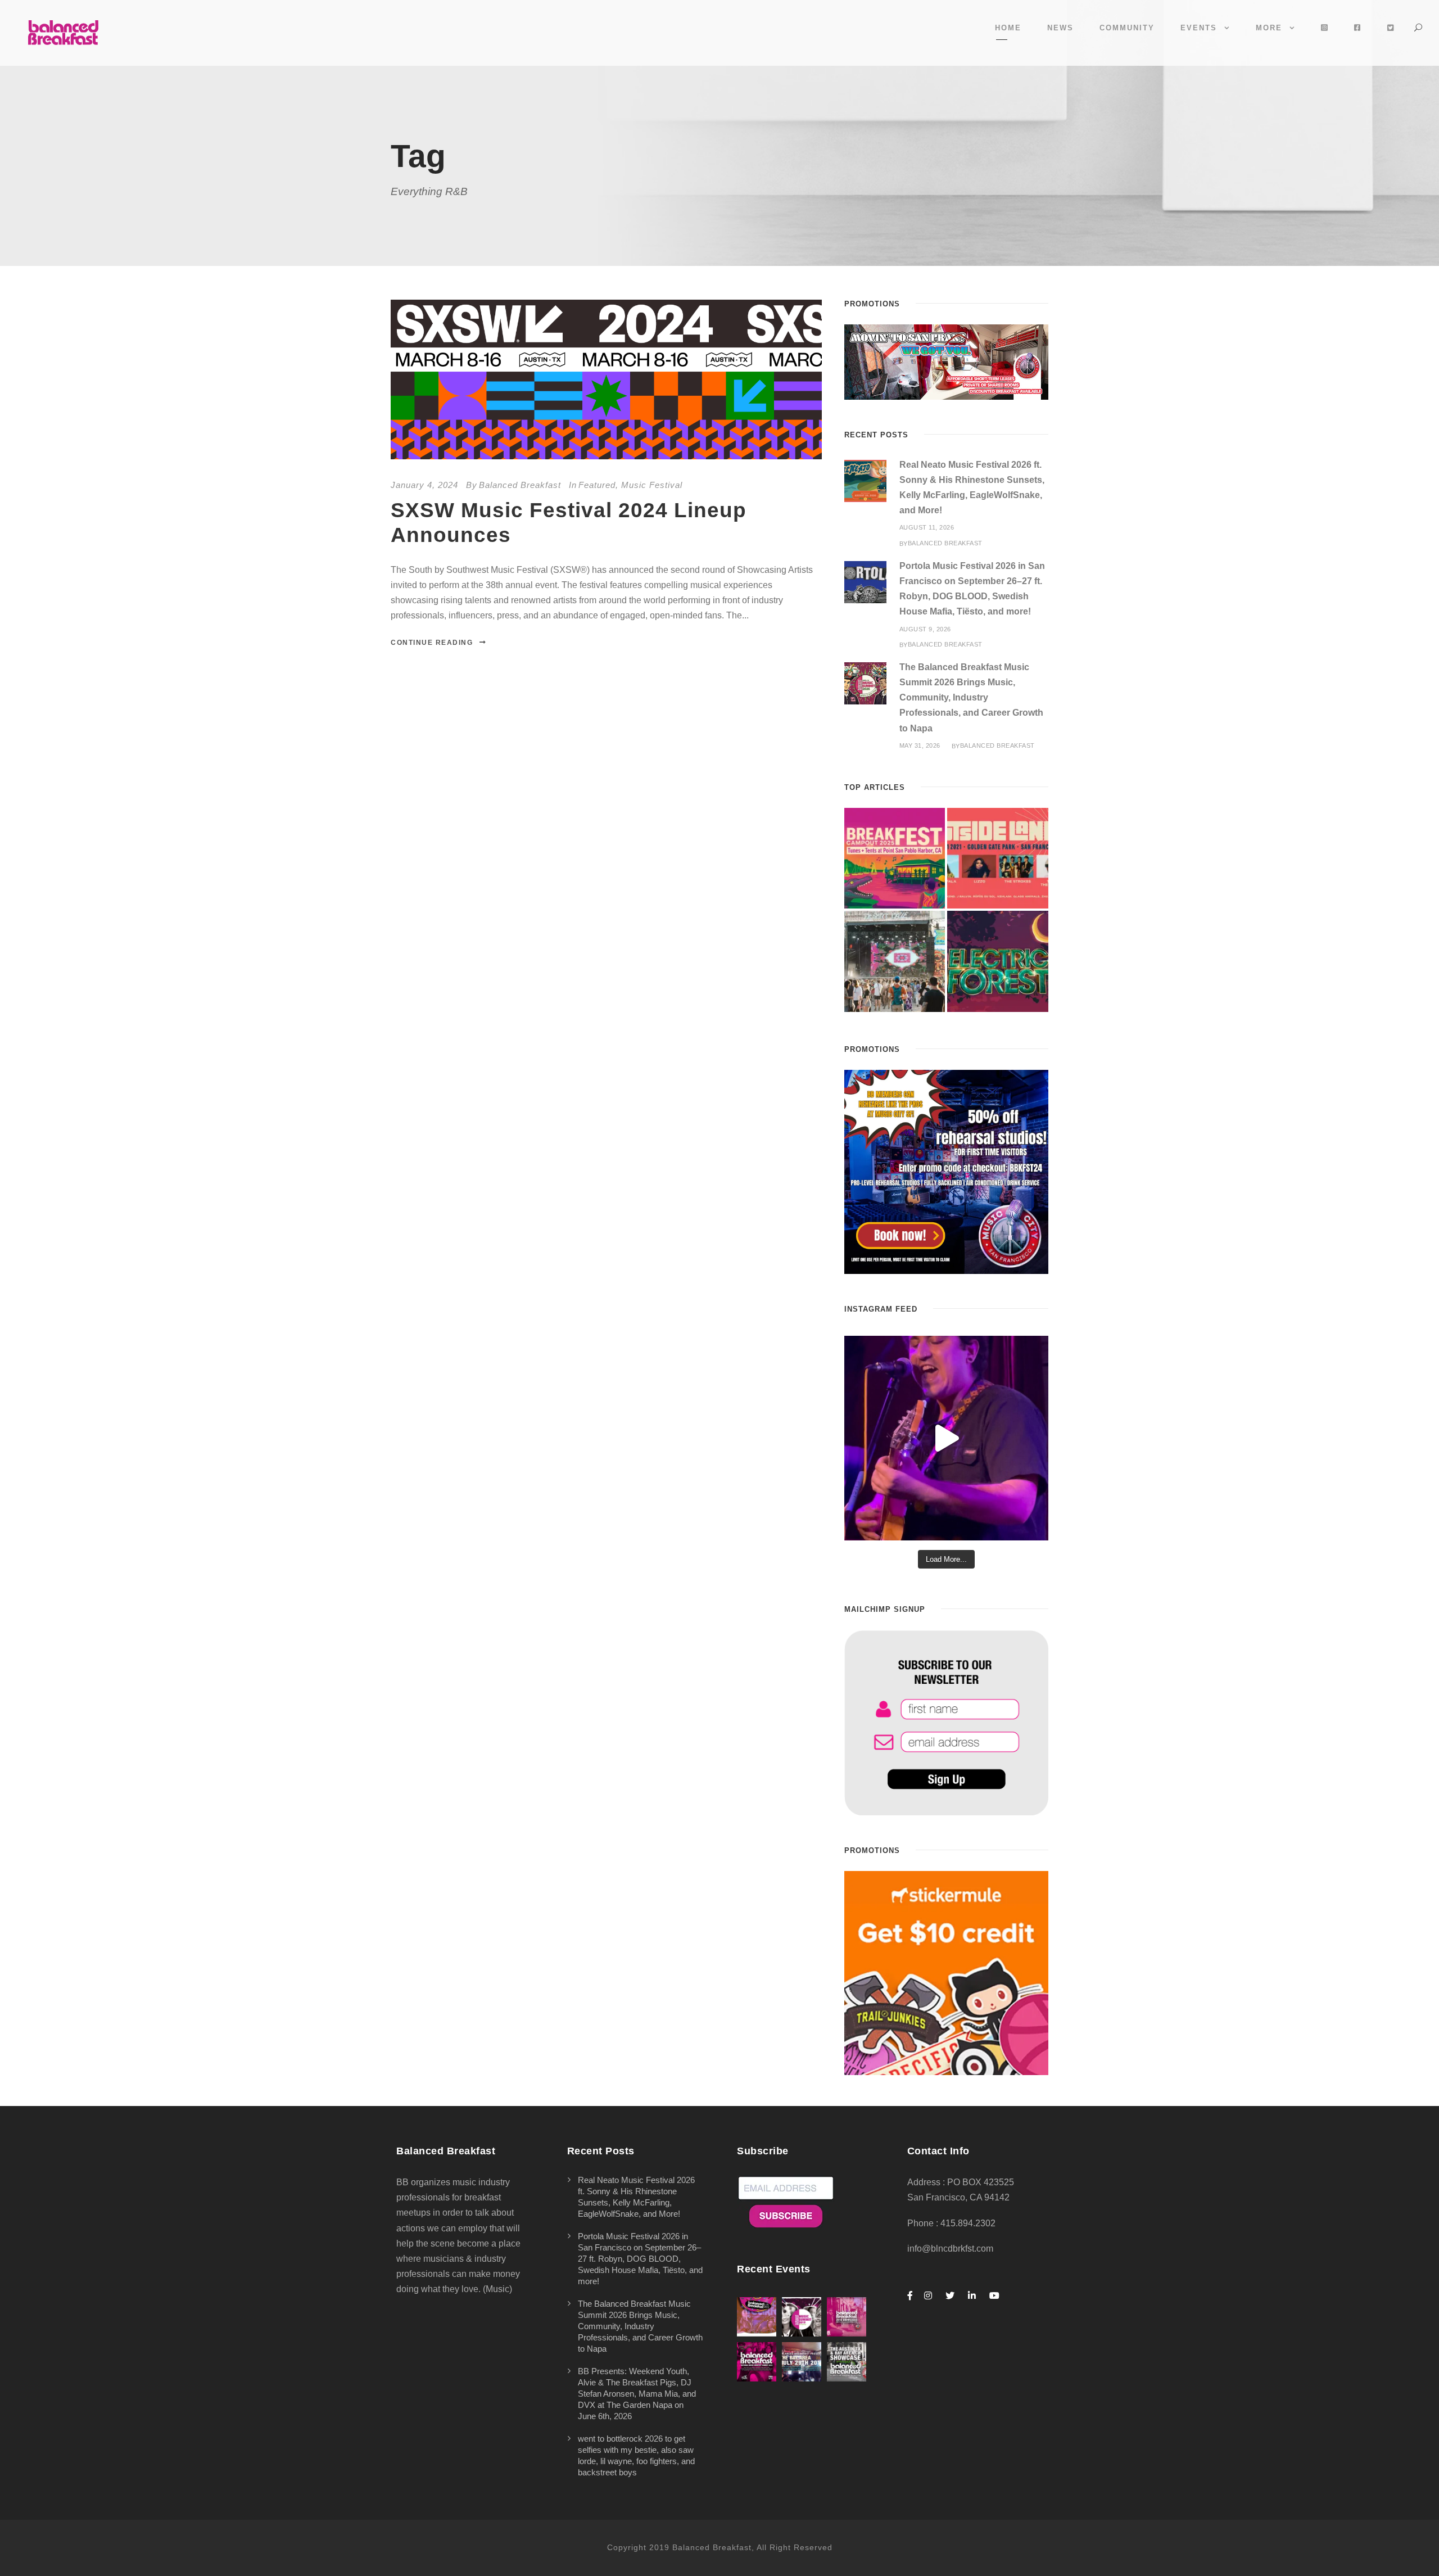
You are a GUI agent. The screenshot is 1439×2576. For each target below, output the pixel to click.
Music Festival (652, 485)
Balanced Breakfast (520, 485)
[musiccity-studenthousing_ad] (946, 361)
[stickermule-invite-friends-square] (946, 1972)
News (1060, 28)
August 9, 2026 (925, 629)
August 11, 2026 (927, 527)
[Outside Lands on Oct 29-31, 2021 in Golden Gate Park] (998, 858)
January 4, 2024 (424, 485)
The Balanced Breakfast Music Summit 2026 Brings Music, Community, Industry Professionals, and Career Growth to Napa (971, 698)
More (1269, 28)
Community (1127, 28)
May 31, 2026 (920, 745)
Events (1199, 28)
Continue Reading (432, 643)
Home (1008, 28)
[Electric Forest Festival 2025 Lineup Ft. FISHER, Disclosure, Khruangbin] (998, 961)
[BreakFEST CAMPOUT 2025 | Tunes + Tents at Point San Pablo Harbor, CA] (895, 858)
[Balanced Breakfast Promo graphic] (946, 1171)
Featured (597, 485)
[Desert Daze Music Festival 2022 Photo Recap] (895, 961)
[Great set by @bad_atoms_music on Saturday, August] (946, 1438)
